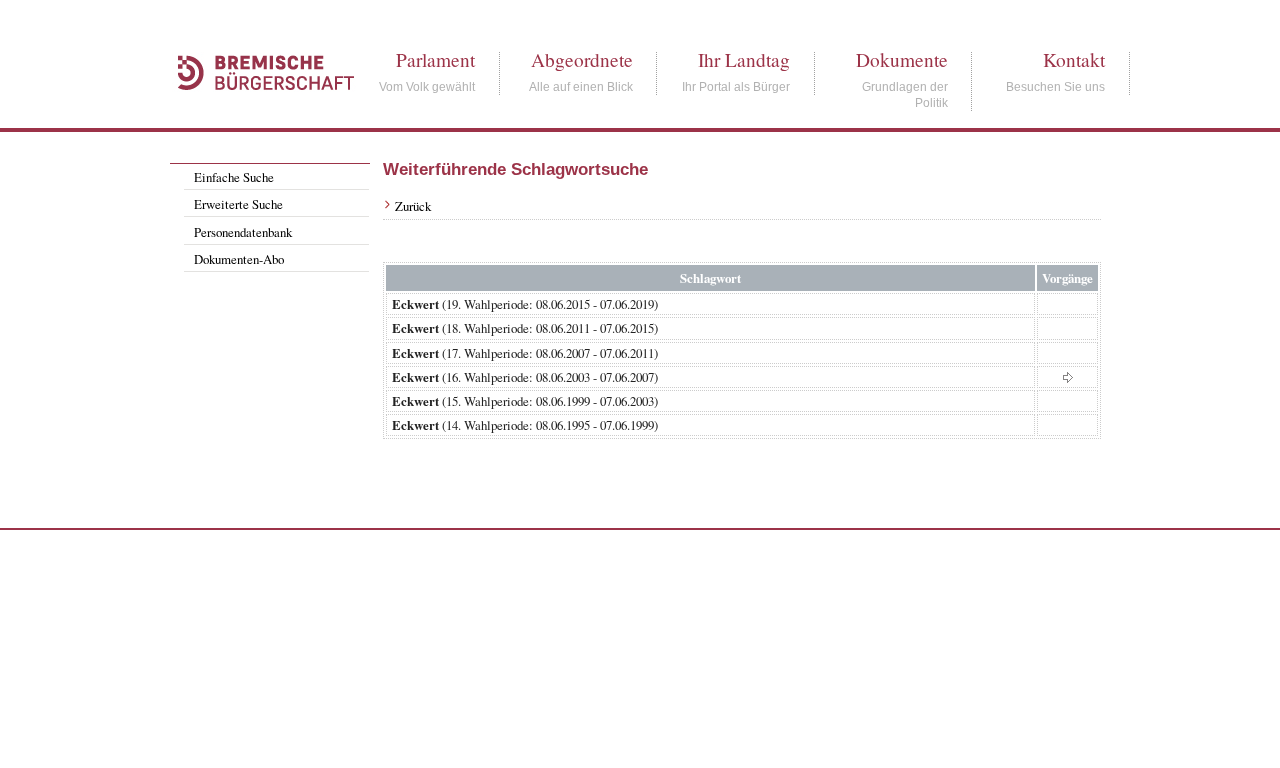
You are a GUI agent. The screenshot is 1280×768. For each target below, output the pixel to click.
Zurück (413, 206)
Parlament (435, 59)
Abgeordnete (582, 59)
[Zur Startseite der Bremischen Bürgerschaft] (256, 112)
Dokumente (902, 59)
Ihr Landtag (744, 59)
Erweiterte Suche (238, 204)
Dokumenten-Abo (239, 259)
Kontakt (1074, 59)
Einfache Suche (234, 177)
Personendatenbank (243, 232)
